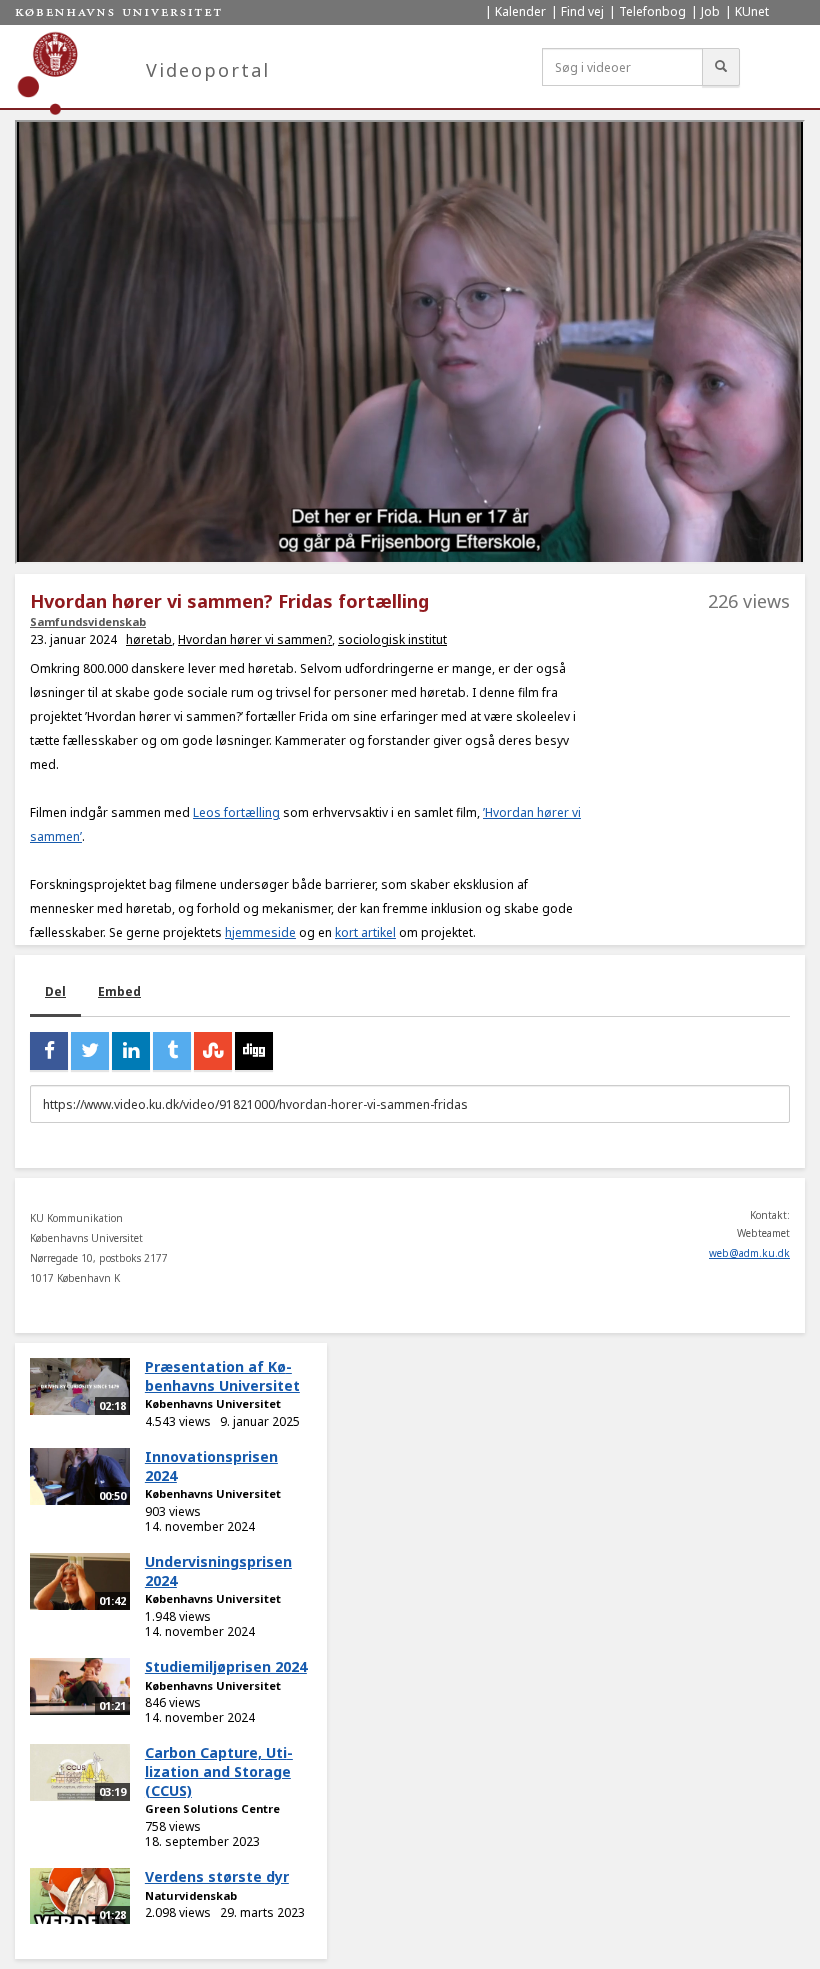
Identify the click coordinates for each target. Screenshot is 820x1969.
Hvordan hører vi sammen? (255, 639)
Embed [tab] (119, 991)
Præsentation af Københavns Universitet (222, 1376)
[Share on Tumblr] (172, 1051)
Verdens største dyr (217, 1876)
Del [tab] (55, 991)
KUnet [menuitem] (752, 11)
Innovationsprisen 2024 (211, 1466)
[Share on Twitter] (90, 1051)
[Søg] (721, 67)
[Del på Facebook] (49, 1051)
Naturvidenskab (191, 1895)
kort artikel (365, 932)
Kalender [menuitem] (520, 11)
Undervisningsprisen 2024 (218, 1571)
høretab (149, 639)
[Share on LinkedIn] (131, 1051)
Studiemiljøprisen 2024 (226, 1666)
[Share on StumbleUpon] (213, 1051)
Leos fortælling (236, 812)
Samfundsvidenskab (88, 621)
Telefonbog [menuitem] (652, 11)
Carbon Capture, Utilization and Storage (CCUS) (219, 1771)
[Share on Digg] (254, 1051)
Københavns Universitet (213, 1403)
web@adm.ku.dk (749, 1253)
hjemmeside (260, 932)
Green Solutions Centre (212, 1808)
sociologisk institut (392, 639)
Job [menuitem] (710, 11)
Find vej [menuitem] (582, 11)
